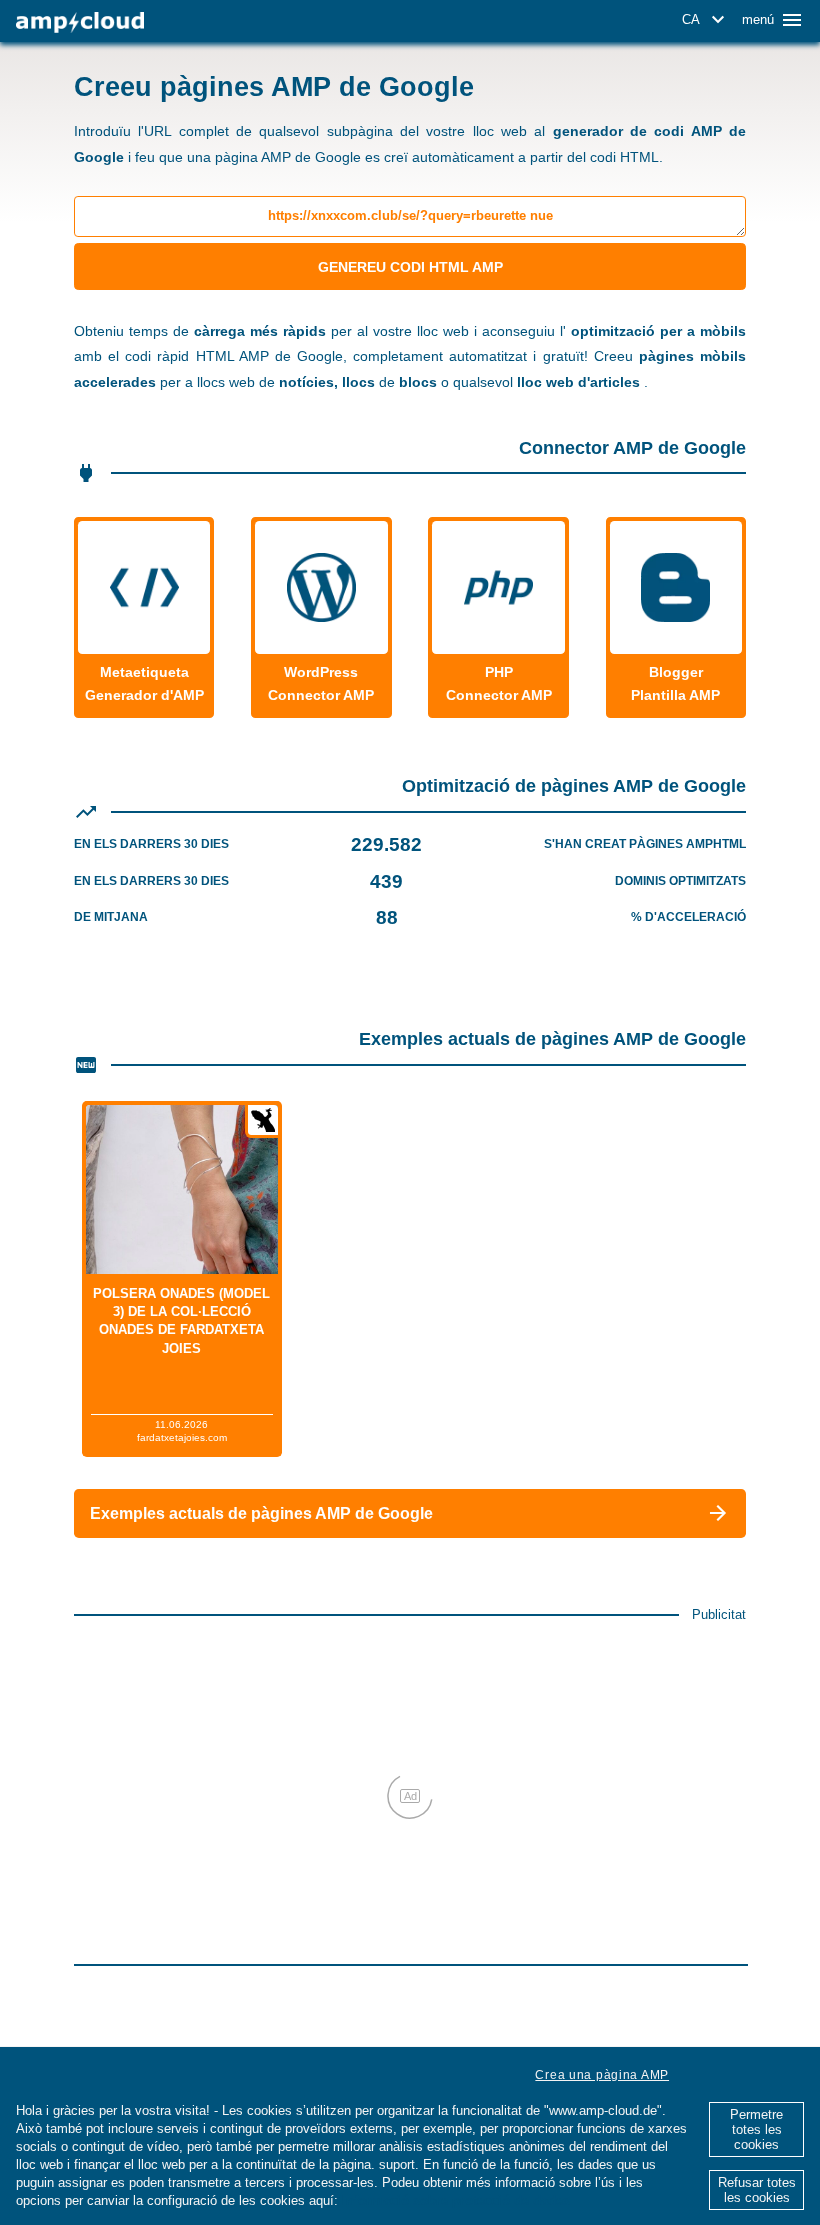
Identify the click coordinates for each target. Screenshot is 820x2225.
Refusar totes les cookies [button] (757, 2190)
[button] (706, 20)
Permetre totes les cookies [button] (756, 2129)
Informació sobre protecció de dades (456, 2200)
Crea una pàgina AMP (602, 2075)
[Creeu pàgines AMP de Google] (80, 22)
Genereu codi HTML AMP (410, 267)
